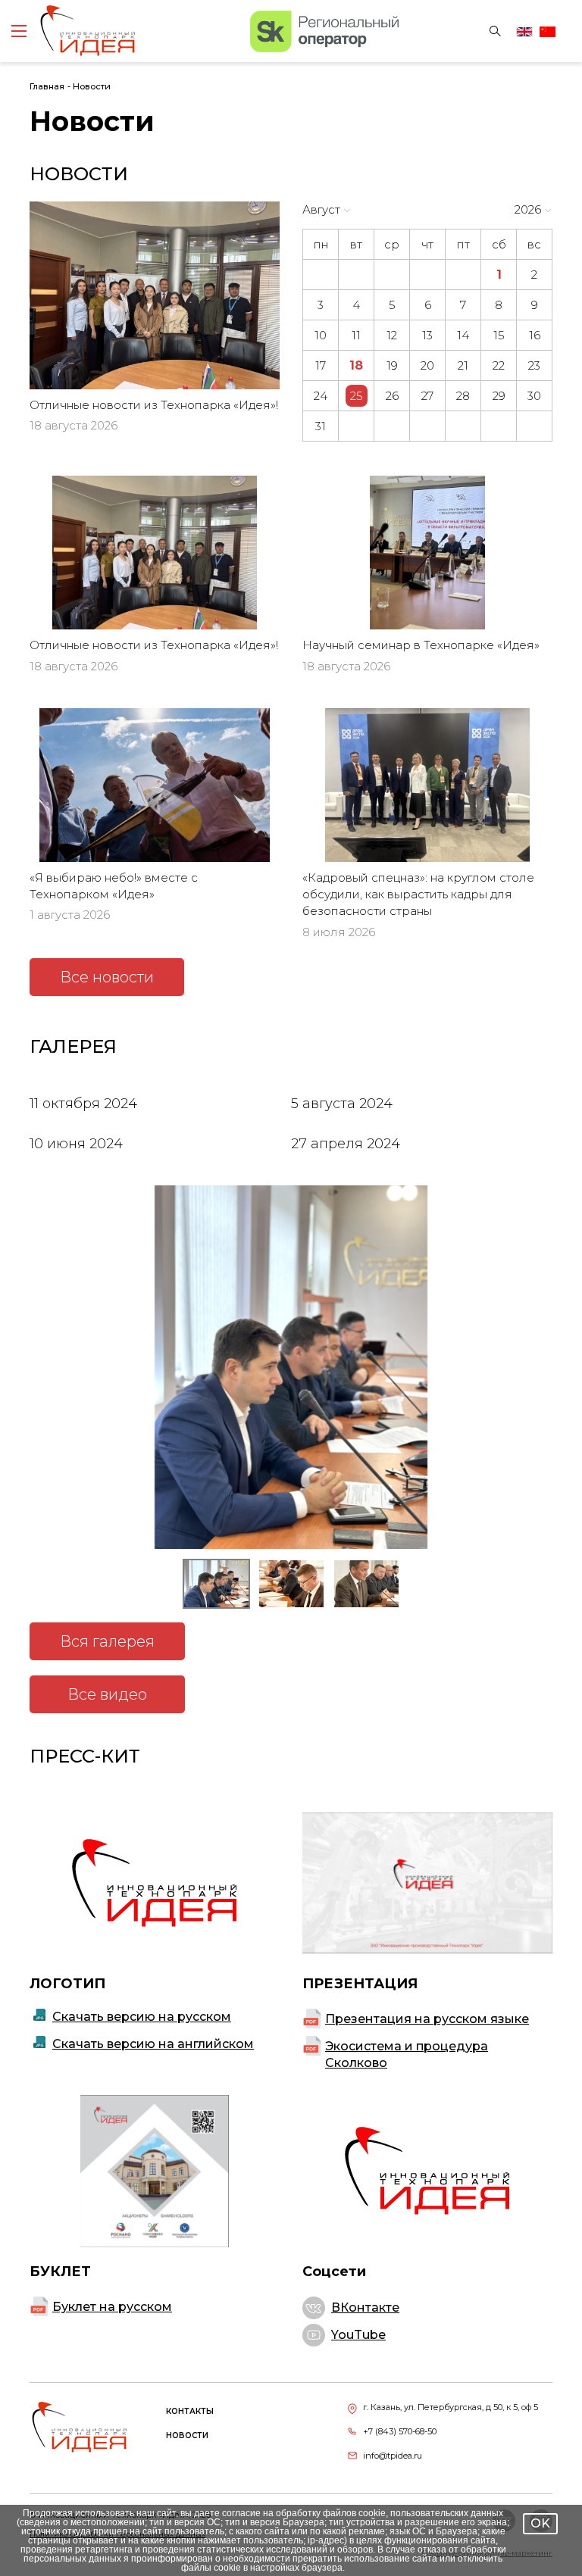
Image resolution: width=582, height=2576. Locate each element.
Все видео (107, 1694)
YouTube (358, 2335)
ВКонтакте (365, 2307)
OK (540, 2523)
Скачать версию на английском (153, 2044)
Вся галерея (107, 1641)
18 (356, 365)
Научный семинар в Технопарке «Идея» (421, 645)
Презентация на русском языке (427, 2019)
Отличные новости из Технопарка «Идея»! (154, 405)
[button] (216, 1584)
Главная (47, 86)
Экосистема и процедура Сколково (407, 2055)
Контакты (190, 2411)
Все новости (107, 977)
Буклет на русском (112, 2307)
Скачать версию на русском (142, 2017)
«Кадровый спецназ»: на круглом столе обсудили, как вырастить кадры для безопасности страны (418, 895)
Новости (92, 86)
